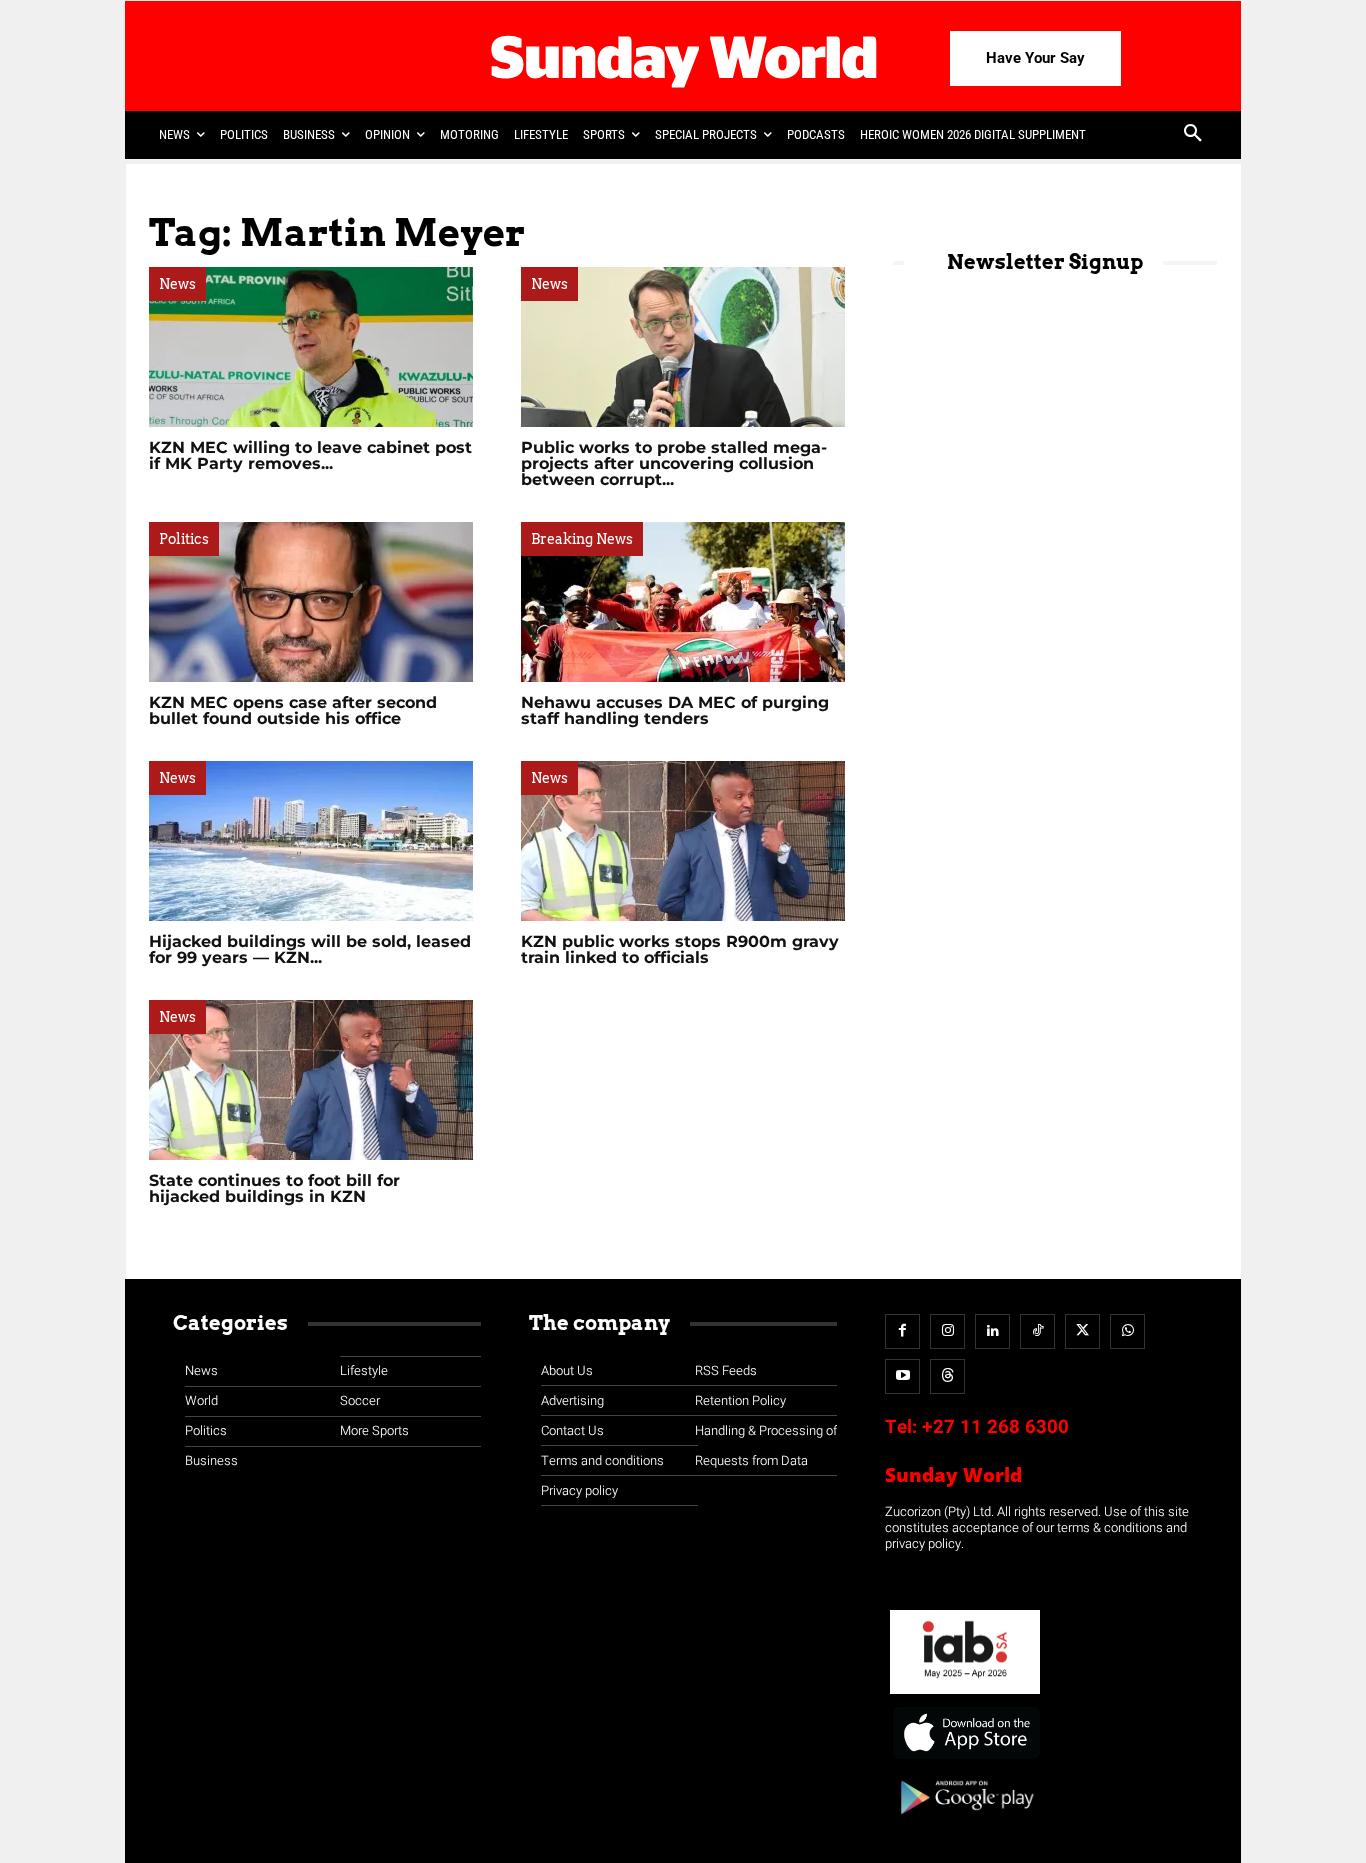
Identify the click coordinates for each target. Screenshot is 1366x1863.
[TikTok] (1037, 1331)
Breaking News (582, 539)
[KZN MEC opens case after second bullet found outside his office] (311, 602)
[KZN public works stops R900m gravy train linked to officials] (683, 841)
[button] (1193, 135)
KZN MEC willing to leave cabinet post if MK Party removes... (310, 455)
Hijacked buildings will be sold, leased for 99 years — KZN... (310, 949)
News (177, 284)
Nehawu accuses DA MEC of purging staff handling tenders (675, 710)
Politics (184, 539)
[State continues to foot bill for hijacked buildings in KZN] (311, 1080)
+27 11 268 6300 (995, 1427)
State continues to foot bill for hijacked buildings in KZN (274, 1188)
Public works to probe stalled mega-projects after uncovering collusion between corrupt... (674, 463)
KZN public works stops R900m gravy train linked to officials (680, 949)
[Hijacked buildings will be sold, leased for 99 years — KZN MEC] (311, 841)
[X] (1082, 1331)
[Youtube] (902, 1376)
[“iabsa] (965, 1694)
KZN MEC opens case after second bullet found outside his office (293, 710)
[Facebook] (902, 1331)
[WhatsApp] (1127, 1331)
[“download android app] (965, 1821)
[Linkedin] (992, 1331)
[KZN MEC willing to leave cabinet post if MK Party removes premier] (311, 347)
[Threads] (947, 1376)
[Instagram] (947, 1331)
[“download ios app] (965, 1759)
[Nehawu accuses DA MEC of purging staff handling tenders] (683, 602)
